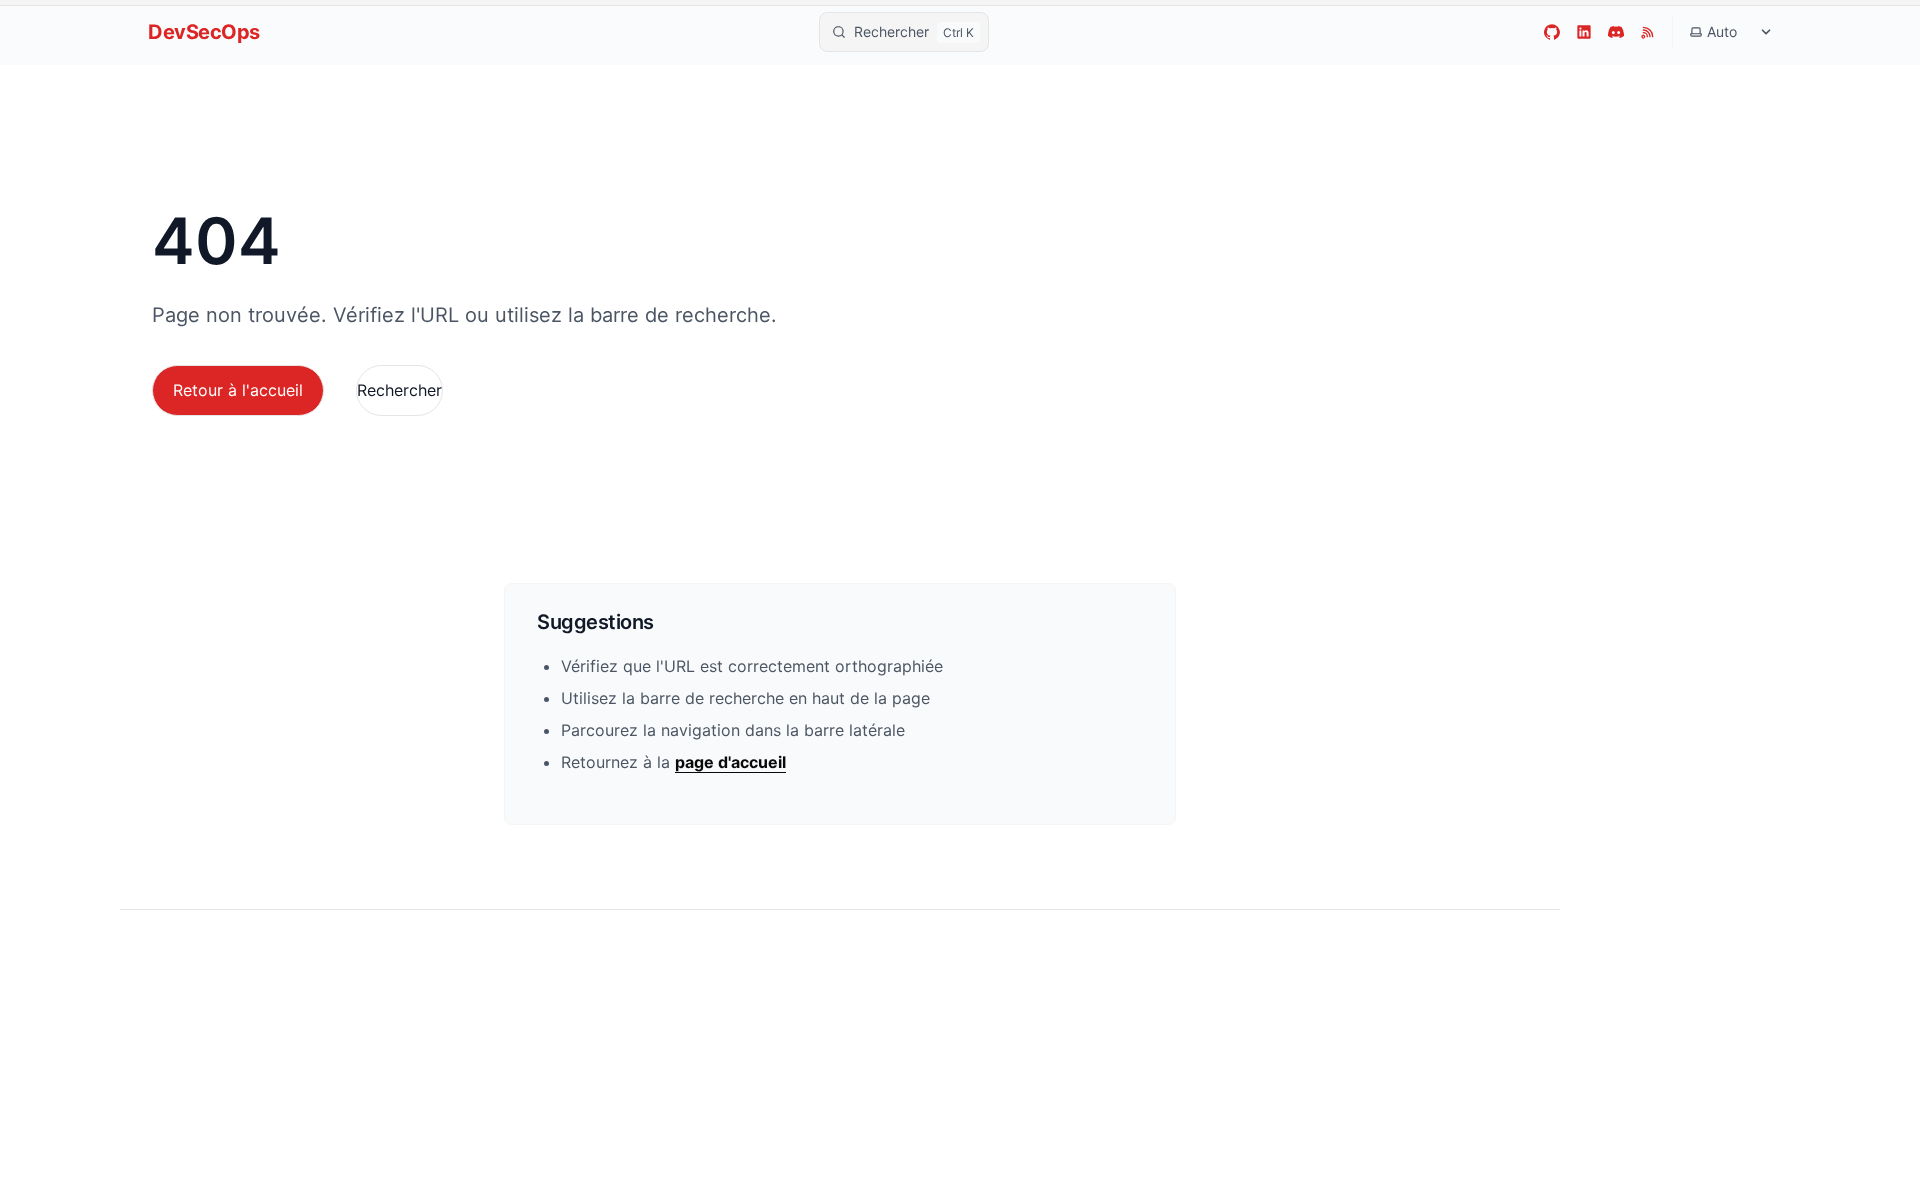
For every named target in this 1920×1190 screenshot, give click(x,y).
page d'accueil (730, 762)
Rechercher (399, 390)
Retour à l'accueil (238, 390)
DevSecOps (204, 32)
